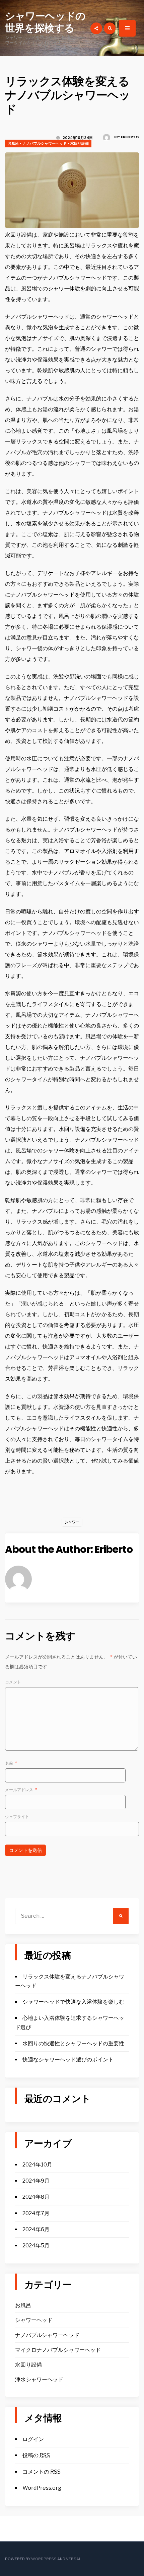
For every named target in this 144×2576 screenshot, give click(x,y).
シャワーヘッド (34, 2320)
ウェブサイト (17, 1817)
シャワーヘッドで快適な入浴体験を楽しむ (73, 2002)
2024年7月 (36, 2213)
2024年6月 (36, 2229)
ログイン (33, 2439)
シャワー (72, 1522)
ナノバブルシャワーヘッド (45, 143)
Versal (74, 2559)
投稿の (36, 2455)
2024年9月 (36, 2181)
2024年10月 (37, 2165)
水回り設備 (80, 143)
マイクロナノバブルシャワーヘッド (58, 2350)
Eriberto (130, 137)
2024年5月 (36, 2246)
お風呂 (13, 143)
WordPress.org (42, 2488)
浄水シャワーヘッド (39, 2379)
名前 (11, 1763)
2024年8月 (36, 2197)
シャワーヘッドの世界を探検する (45, 22)
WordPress (44, 2559)
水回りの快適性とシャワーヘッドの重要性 (73, 2043)
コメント (13, 1682)
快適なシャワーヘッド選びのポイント (68, 2060)
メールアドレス (21, 1790)
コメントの (42, 2472)
